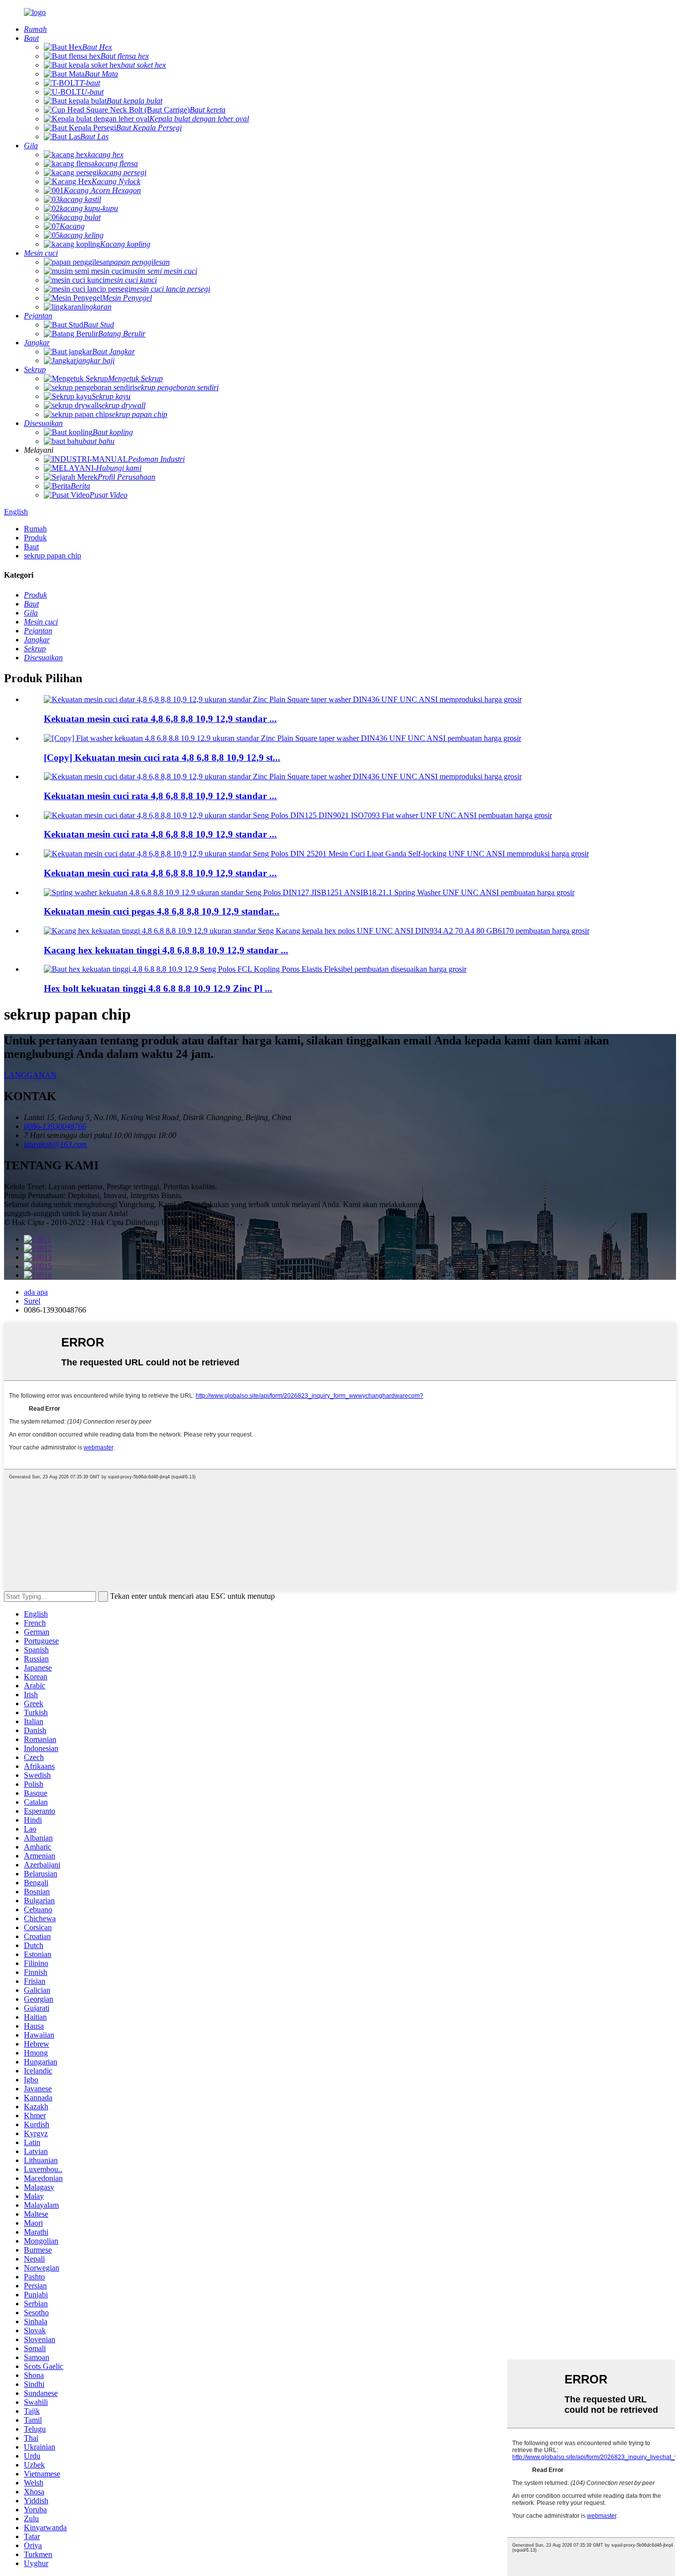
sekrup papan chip (53, 556)
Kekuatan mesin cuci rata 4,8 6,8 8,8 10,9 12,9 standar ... (160, 719)
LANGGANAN (30, 1075)
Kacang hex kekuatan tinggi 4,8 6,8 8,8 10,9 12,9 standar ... (166, 950)
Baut (31, 547)
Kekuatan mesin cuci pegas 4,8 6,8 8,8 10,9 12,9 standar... (162, 911)
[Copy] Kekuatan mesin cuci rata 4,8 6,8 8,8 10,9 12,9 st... (162, 758)
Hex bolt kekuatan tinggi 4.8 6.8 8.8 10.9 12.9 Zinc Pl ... (158, 988)
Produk (35, 538)
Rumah (35, 529)
